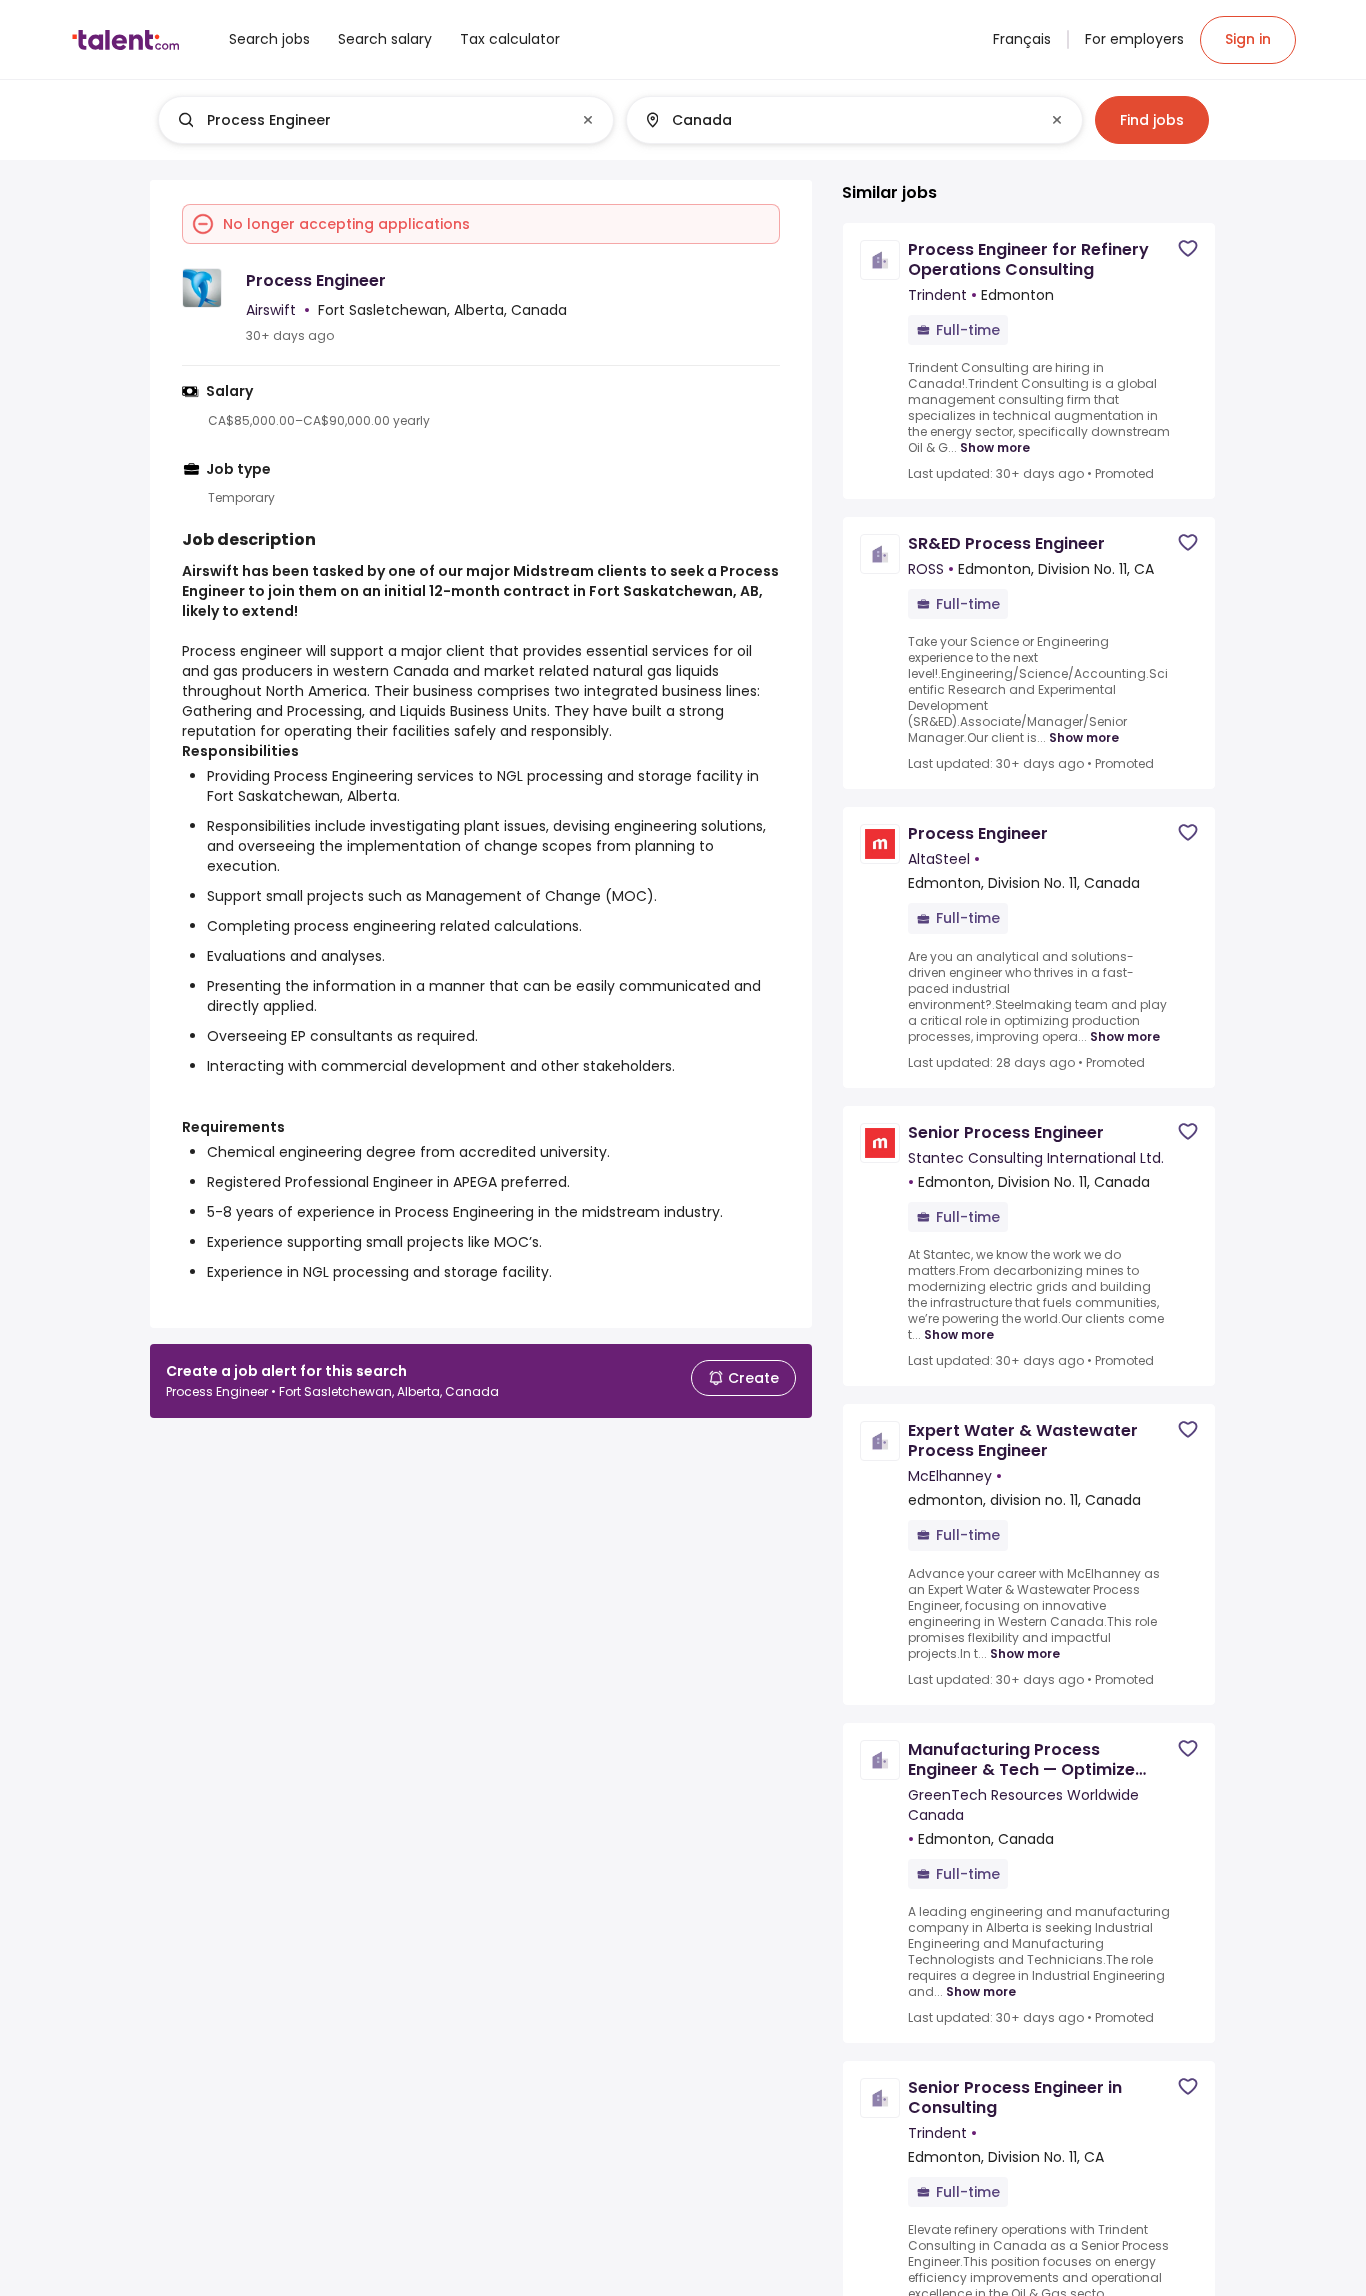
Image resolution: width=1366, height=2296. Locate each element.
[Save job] (1188, 248)
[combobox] (385, 120)
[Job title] (369, 120)
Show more (995, 448)
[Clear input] (588, 120)
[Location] (837, 120)
